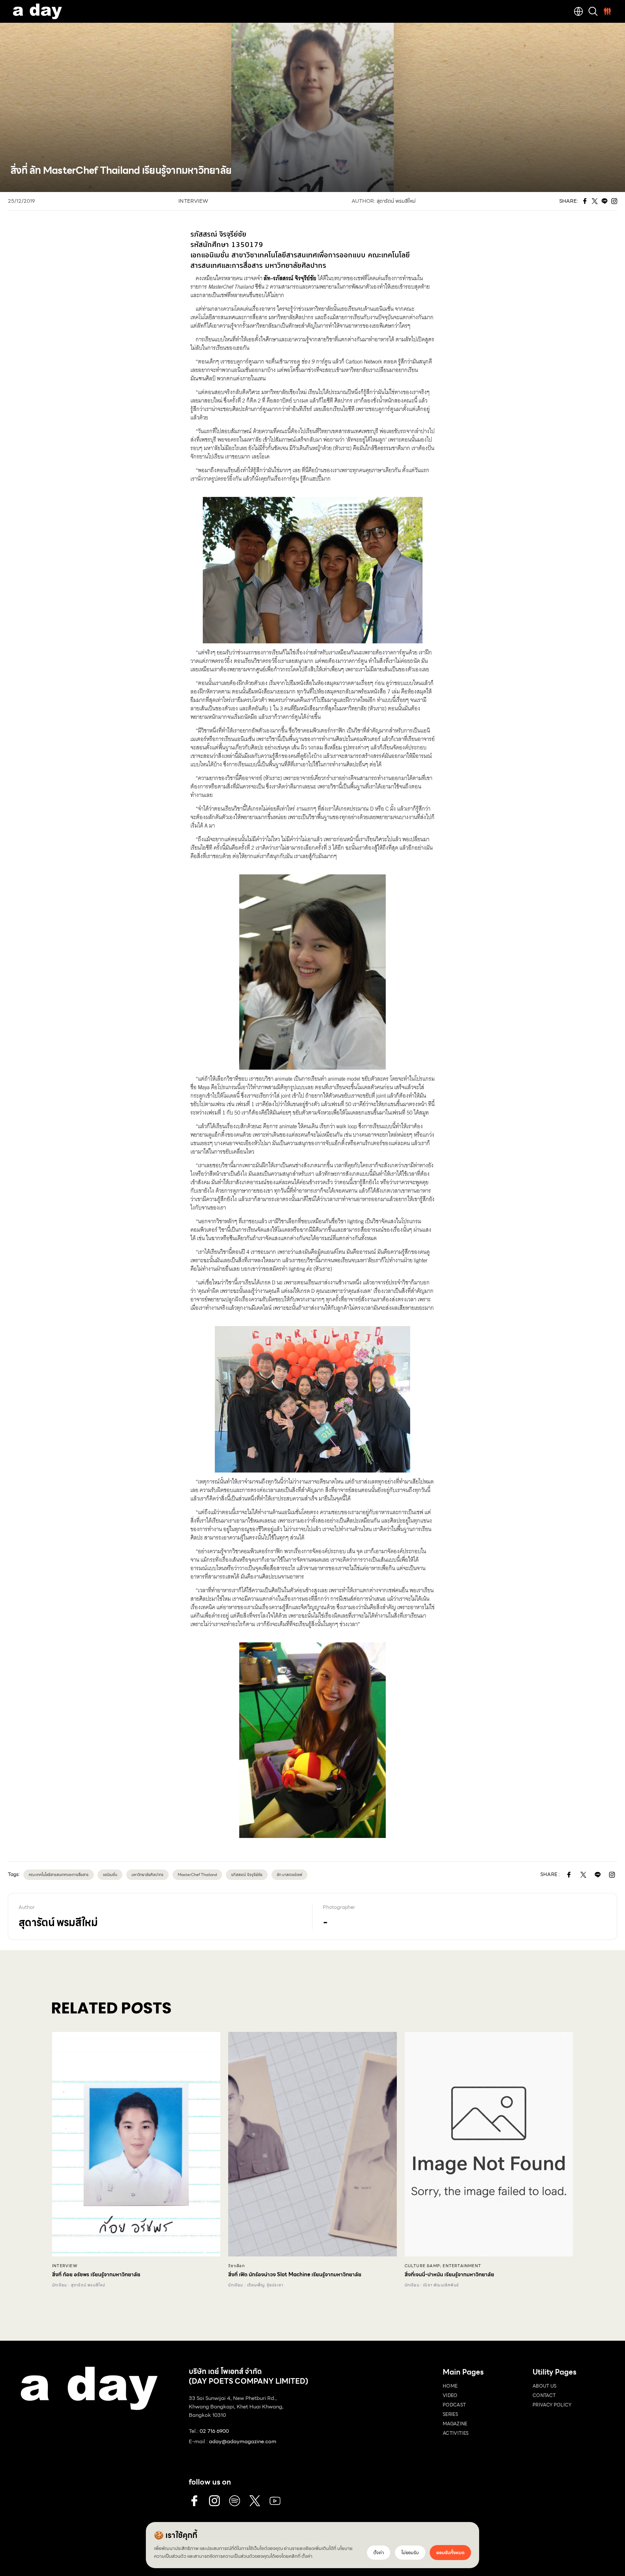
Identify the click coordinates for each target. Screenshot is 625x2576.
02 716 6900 (214, 2431)
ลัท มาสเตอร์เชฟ (289, 1875)
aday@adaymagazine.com (243, 2441)
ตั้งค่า (307, 2556)
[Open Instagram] (612, 1875)
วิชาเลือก (236, 2266)
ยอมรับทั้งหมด (450, 2553)
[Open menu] (607, 11)
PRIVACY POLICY (552, 2405)
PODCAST (454, 2405)
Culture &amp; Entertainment (443, 2266)
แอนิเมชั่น (110, 1875)
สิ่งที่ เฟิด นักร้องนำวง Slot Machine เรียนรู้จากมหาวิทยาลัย (295, 2275)
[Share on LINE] (598, 1875)
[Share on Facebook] (569, 1875)
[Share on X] (583, 1875)
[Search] (593, 11)
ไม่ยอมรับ (410, 2553)
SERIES (450, 2414)
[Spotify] (235, 2501)
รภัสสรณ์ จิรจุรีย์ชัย (247, 1875)
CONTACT (544, 2395)
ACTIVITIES (456, 2433)
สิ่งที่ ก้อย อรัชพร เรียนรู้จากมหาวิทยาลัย (96, 2275)
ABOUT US (545, 2386)
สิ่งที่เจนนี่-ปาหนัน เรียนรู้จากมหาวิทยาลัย (449, 2275)
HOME (450, 2386)
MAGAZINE (455, 2424)
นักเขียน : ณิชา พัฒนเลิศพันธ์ (432, 2285)
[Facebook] (194, 2501)
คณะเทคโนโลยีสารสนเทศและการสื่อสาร (59, 1875)
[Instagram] (215, 2501)
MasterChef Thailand (197, 1875)
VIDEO (450, 2395)
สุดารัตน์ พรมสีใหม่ (396, 201)
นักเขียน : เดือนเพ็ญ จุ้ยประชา (256, 2285)
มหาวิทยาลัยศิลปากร (147, 1875)
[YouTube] (275, 2501)
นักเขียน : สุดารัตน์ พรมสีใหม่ (79, 2285)
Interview (193, 201)
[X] (255, 2501)
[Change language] (578, 11)
